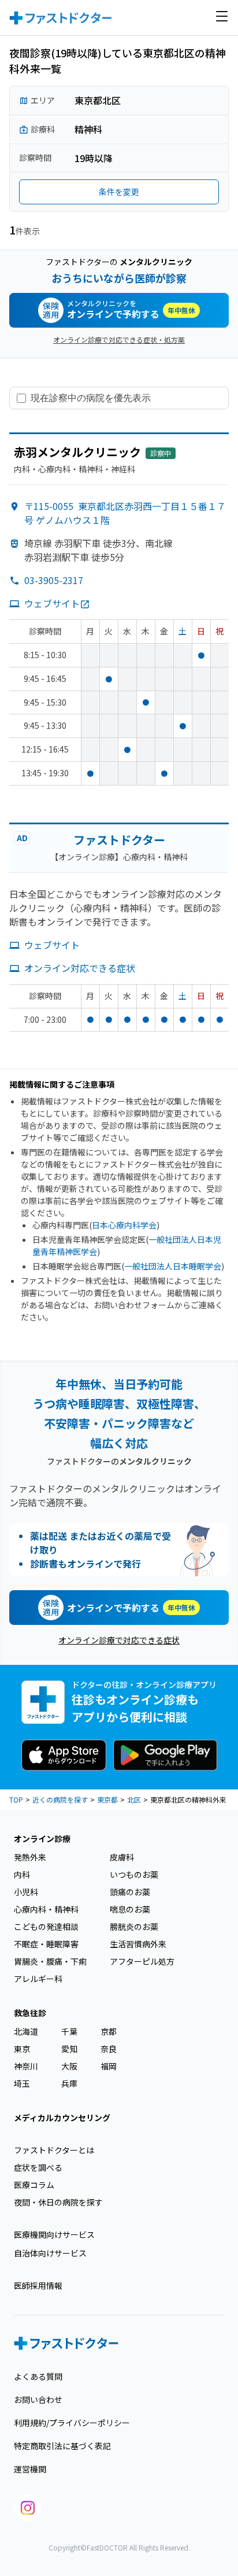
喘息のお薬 (130, 1909)
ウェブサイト (52, 603)
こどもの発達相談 (46, 1927)
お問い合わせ (38, 2399)
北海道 (26, 2031)
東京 (22, 2049)
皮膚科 (122, 1857)
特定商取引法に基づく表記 (62, 2446)
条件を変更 (119, 192)
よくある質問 (38, 2376)
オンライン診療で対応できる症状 (119, 1640)
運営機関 (30, 2469)
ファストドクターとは (54, 2150)
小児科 (26, 1892)
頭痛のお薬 (130, 1892)
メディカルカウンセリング (62, 2118)
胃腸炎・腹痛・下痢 (50, 1961)
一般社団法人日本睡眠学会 (173, 1266)
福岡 (109, 2066)
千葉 (69, 2031)
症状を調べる (38, 2167)
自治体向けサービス (50, 2253)
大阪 (69, 2066)
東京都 (107, 1799)
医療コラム (34, 2185)
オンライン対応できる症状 (80, 968)
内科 (22, 1874)
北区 (134, 1799)
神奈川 (26, 2066)
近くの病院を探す (60, 1799)
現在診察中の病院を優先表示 (91, 398)
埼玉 (22, 2083)
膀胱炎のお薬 (134, 1927)
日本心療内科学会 (124, 1225)
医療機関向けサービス (54, 2234)
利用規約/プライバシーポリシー (72, 2423)
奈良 (109, 2049)
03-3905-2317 (54, 580)
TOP (16, 1799)
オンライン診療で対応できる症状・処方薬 (119, 340)
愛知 (69, 2049)
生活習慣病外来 (138, 1944)
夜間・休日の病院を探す (58, 2202)
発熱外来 (30, 1857)
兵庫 (69, 2083)
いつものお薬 (134, 1874)
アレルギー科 (38, 1979)
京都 (109, 2031)
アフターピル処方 (142, 1961)
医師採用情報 (38, 2285)
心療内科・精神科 (46, 1909)
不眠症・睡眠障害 (46, 1944)
